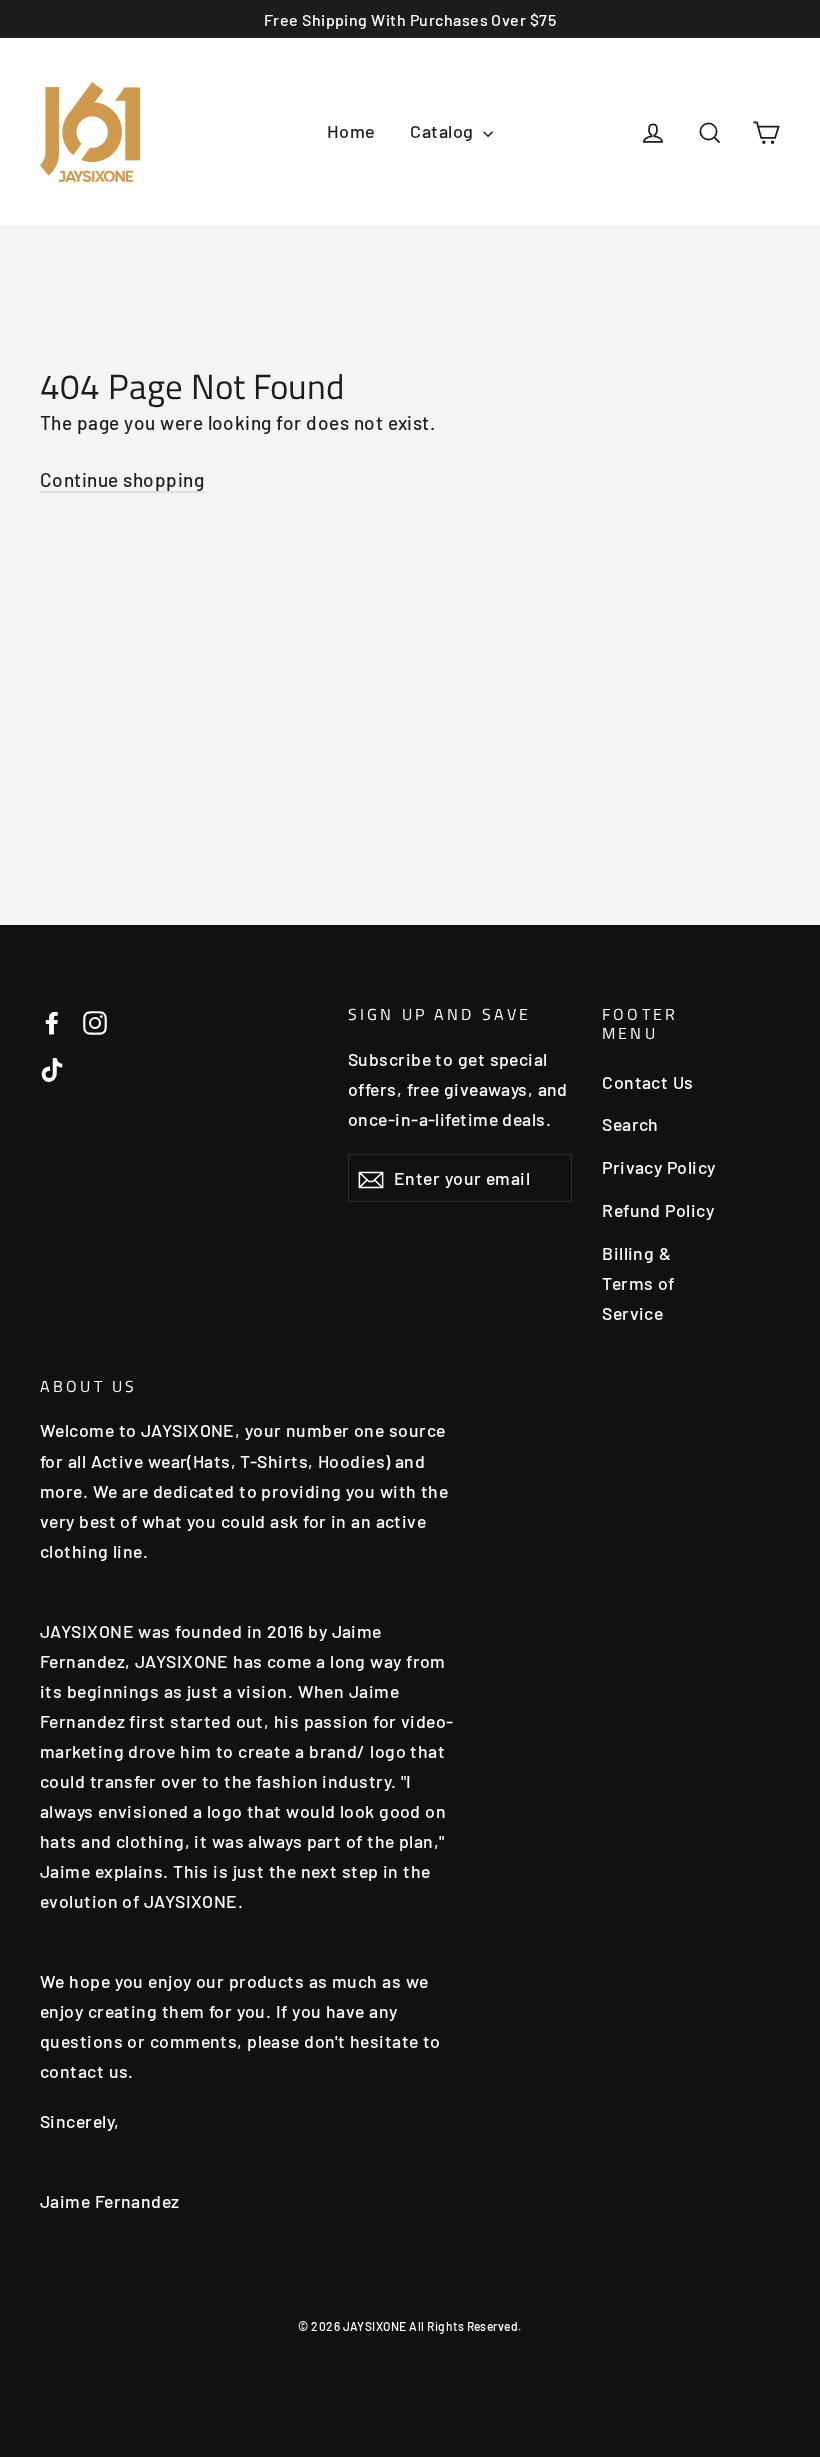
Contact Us (648, 1082)
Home (351, 131)
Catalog (444, 131)
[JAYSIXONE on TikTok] (52, 1068)
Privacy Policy (659, 1167)
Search (630, 1124)
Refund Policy (658, 1210)
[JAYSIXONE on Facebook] (52, 1021)
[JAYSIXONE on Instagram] (95, 1021)
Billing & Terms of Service (638, 1283)
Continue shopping (122, 479)
